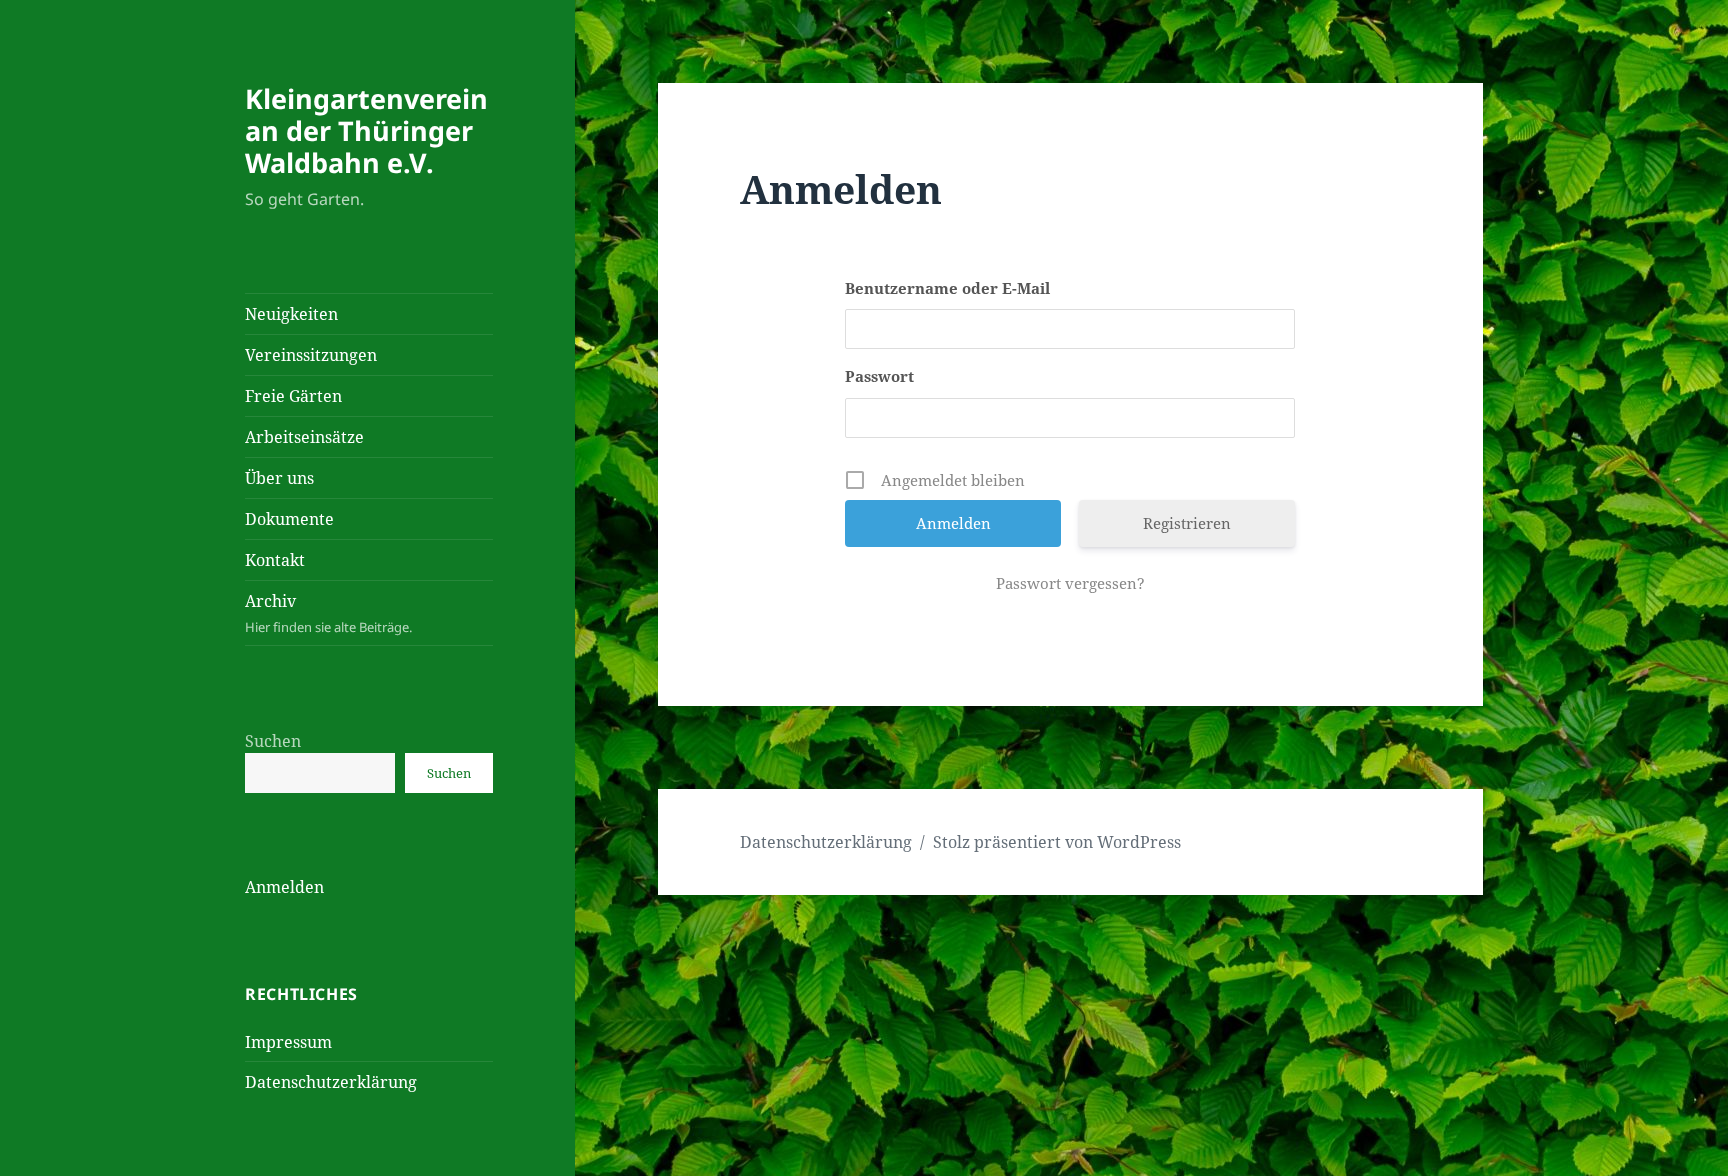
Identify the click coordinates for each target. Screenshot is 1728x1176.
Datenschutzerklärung (331, 1082)
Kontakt (275, 560)
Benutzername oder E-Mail (947, 288)
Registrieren (1187, 523)
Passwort (879, 376)
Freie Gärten (293, 396)
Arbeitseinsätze (304, 437)
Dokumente (289, 519)
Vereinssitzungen (311, 355)
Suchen (273, 741)
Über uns (279, 478)
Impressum (288, 1042)
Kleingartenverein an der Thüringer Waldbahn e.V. (366, 130)
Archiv (328, 613)
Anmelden (284, 887)
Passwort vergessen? (1070, 583)
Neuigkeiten (291, 314)
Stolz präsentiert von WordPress (1057, 842)
